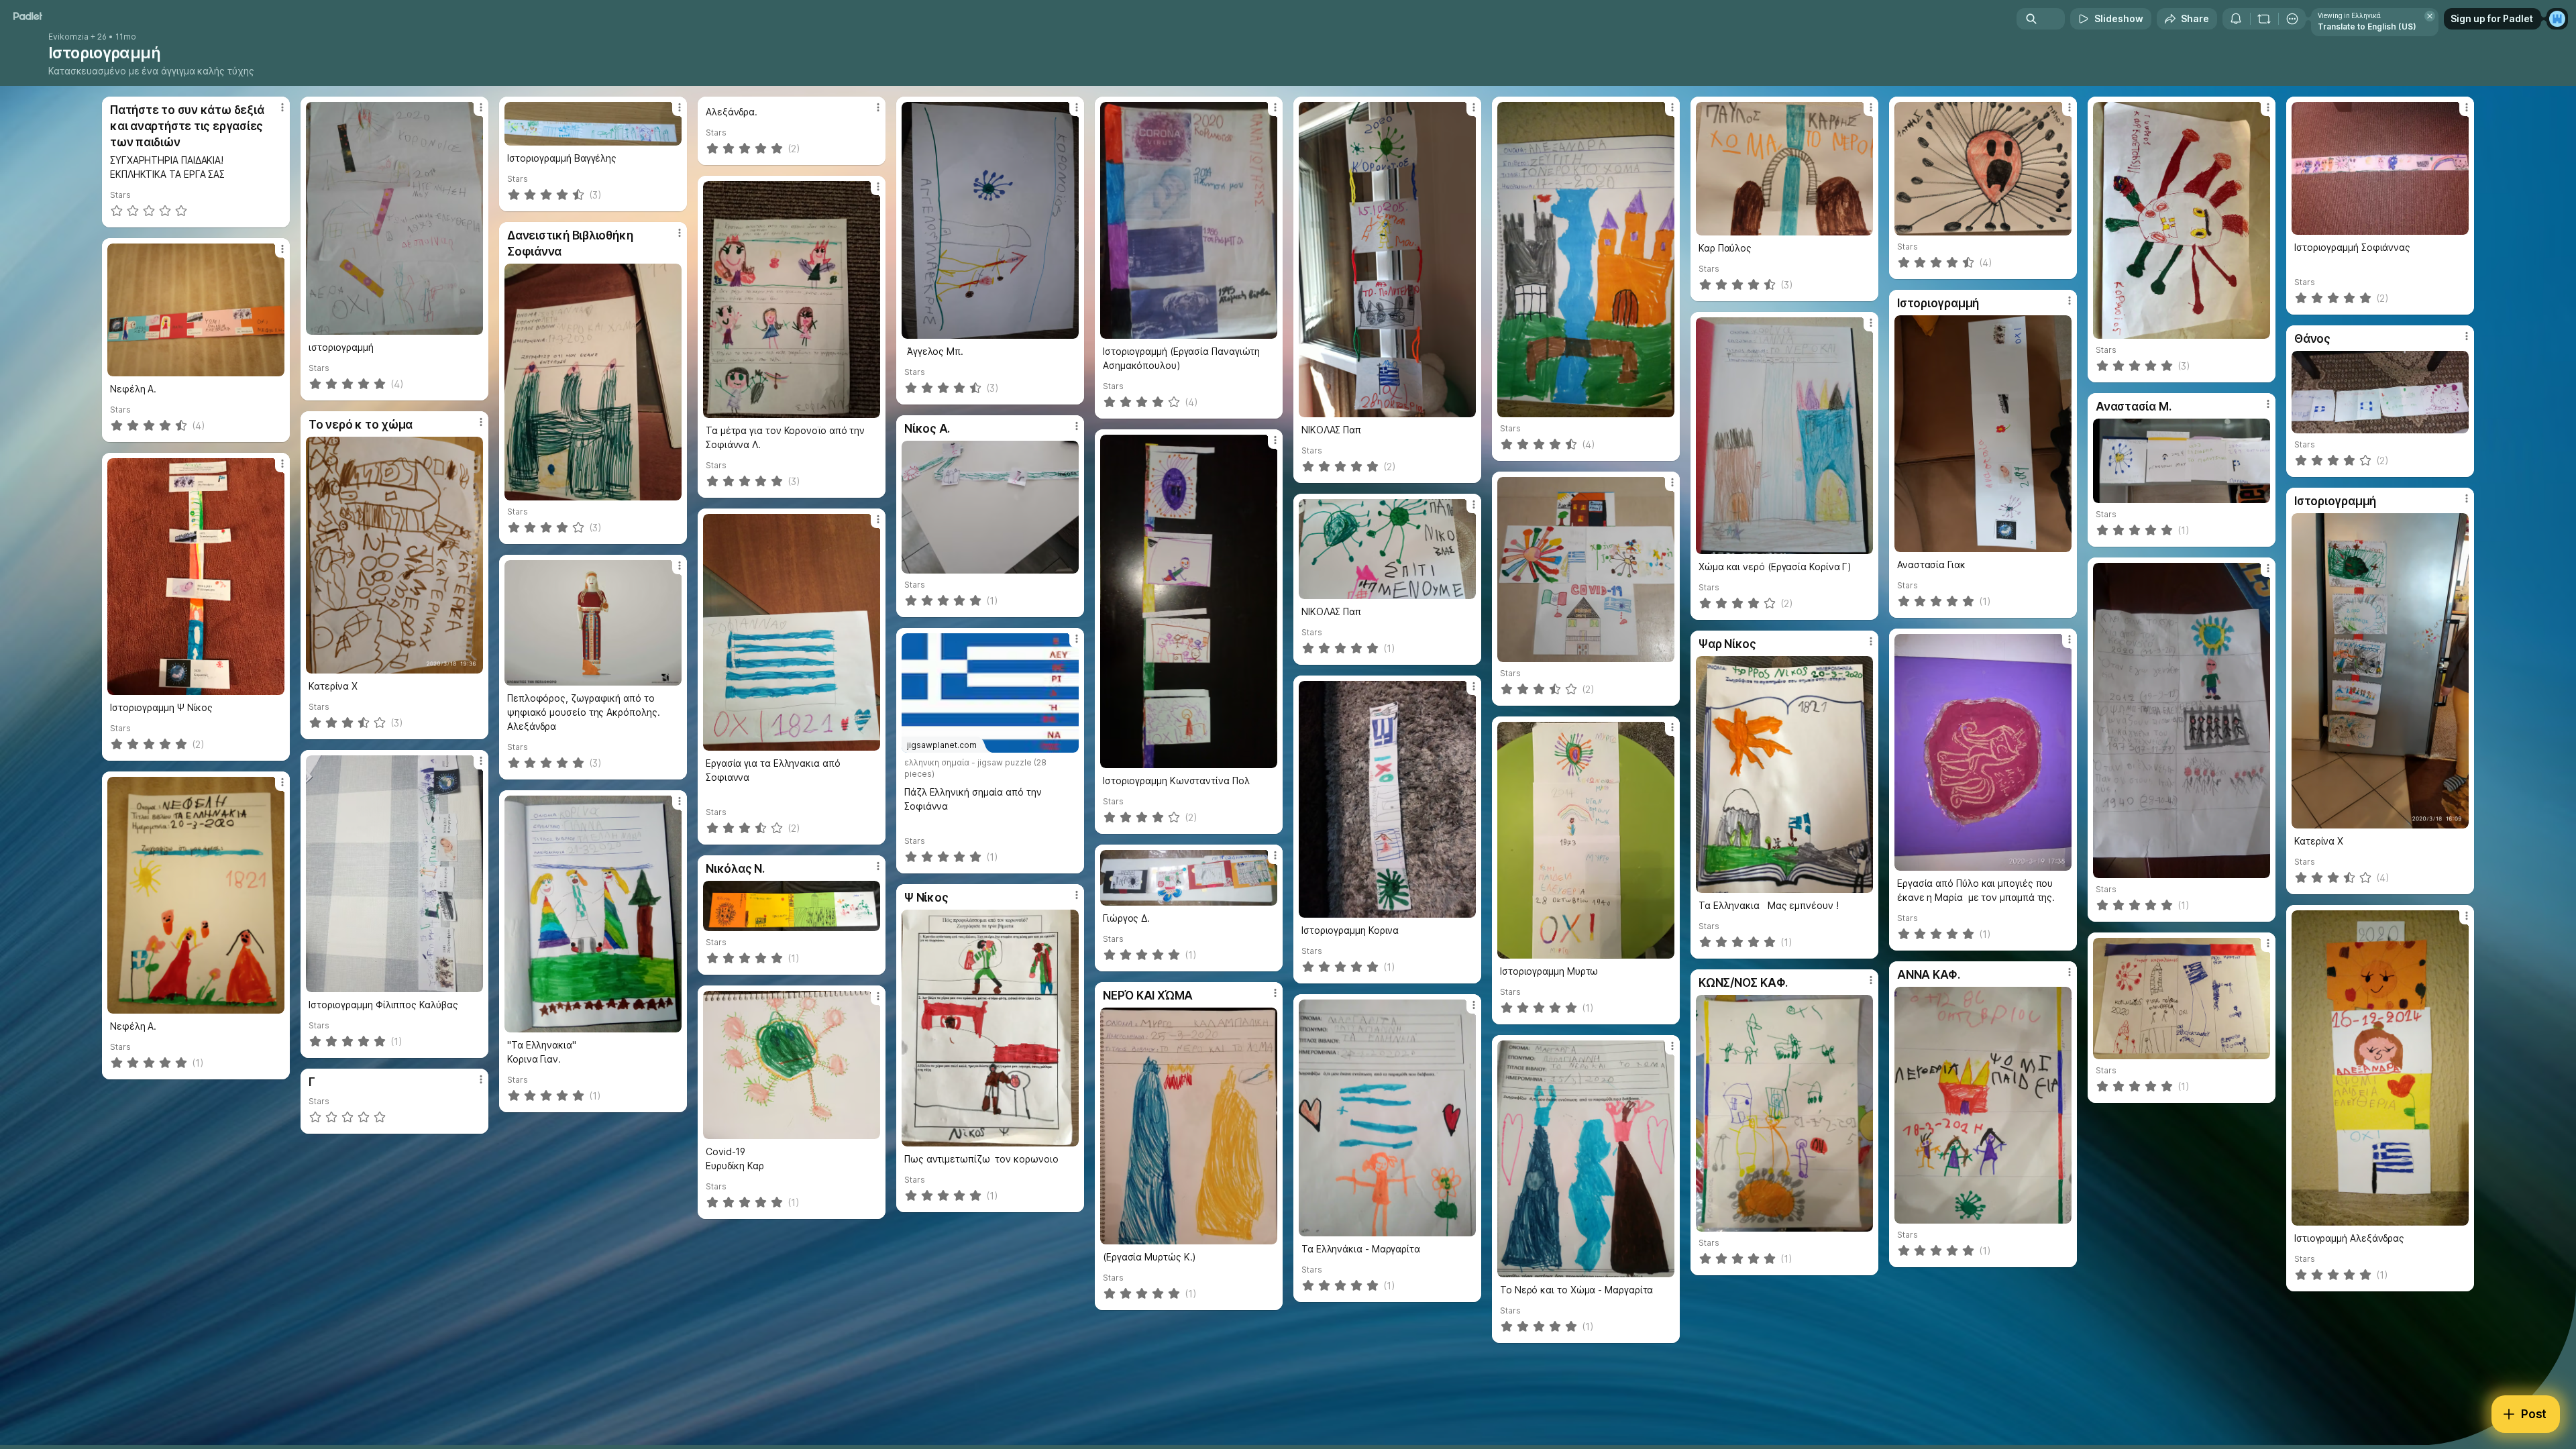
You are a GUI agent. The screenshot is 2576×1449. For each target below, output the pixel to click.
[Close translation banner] (2430, 16)
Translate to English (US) (2367, 26)
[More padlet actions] (2292, 19)
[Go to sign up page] (2557, 19)
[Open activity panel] (2236, 19)
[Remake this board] (2264, 19)
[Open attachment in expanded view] (394, 218)
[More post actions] (282, 107)
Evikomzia (68, 37)
